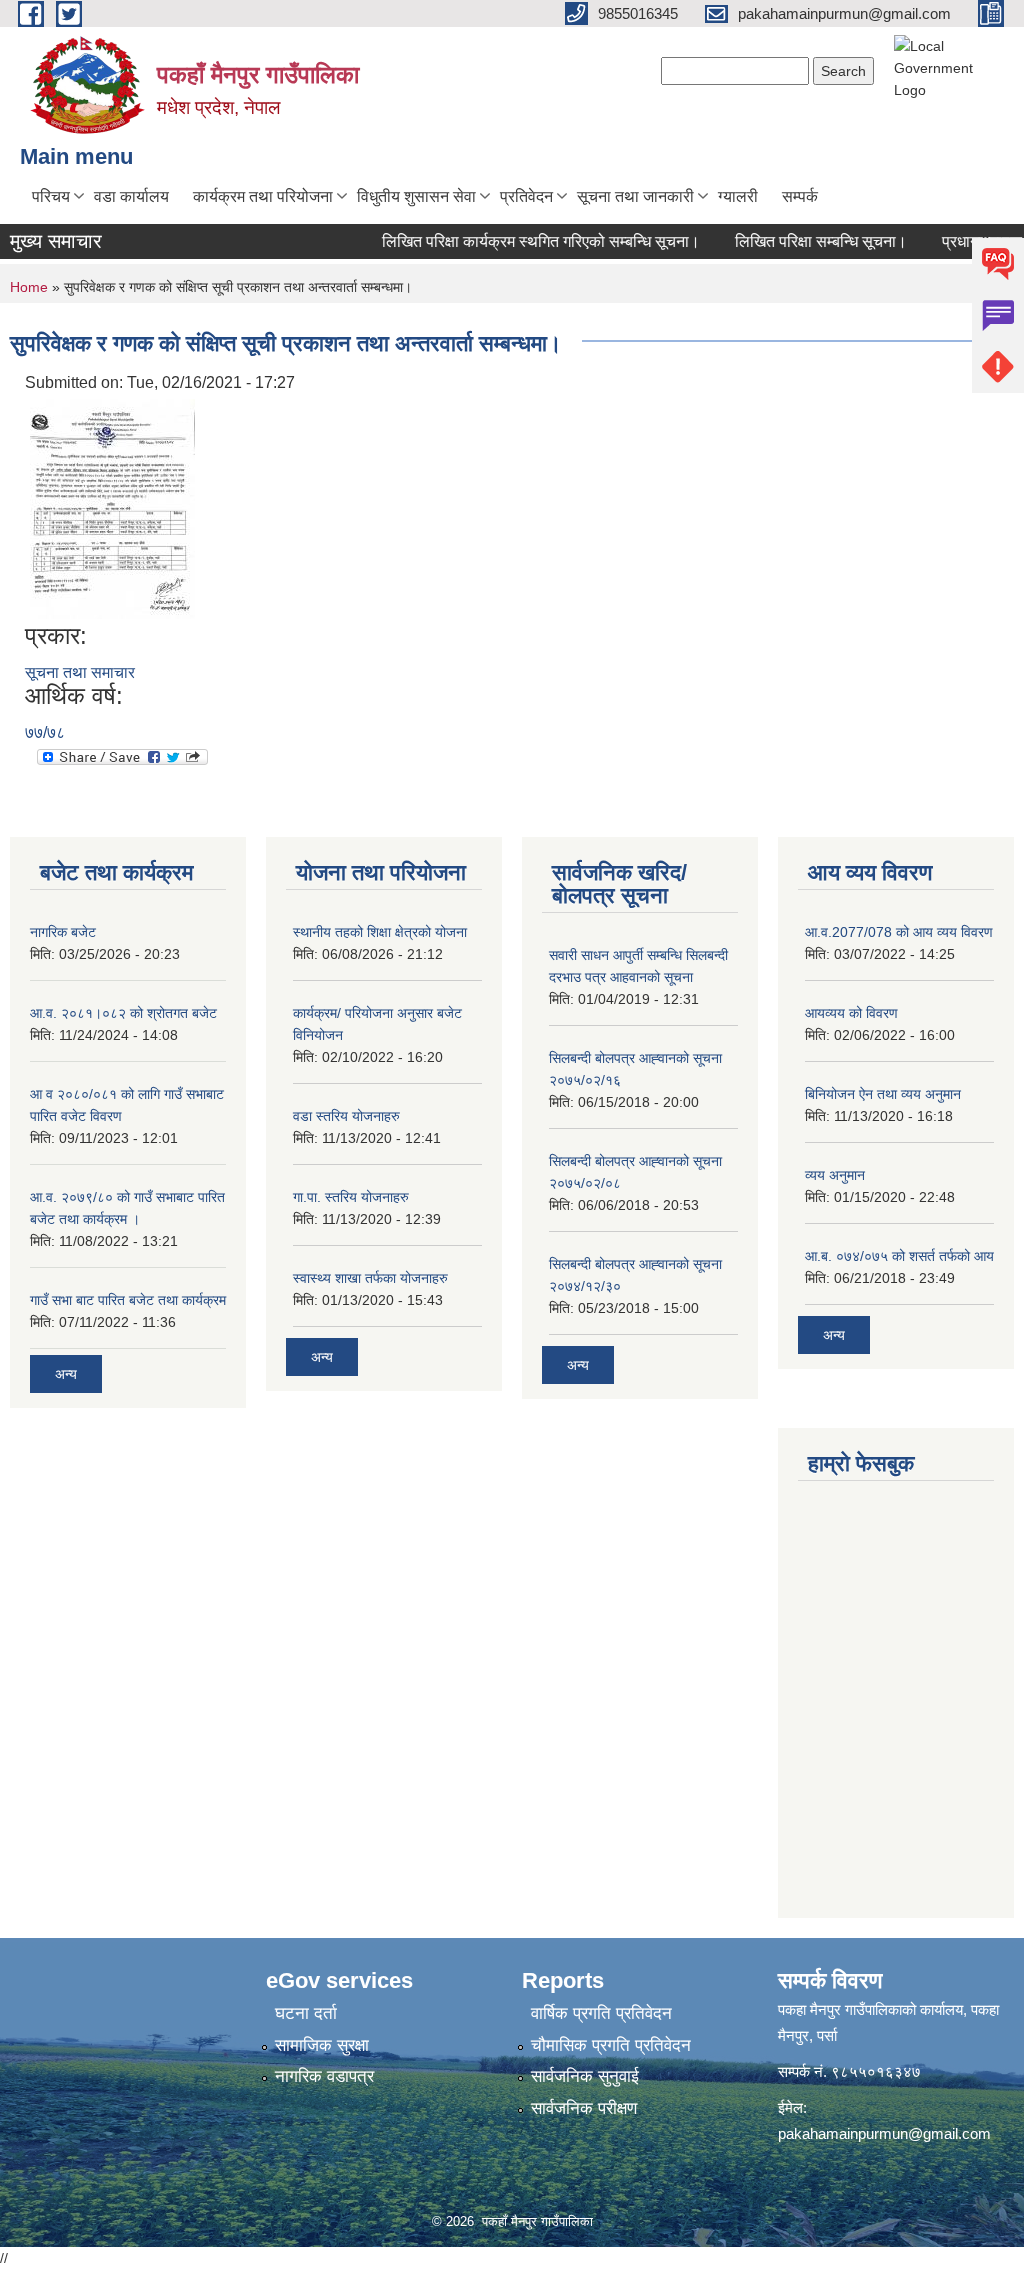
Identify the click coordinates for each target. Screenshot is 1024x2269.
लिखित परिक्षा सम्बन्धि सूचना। (804, 241)
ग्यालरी (738, 196)
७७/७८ (45, 732)
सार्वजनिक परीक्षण (584, 2108)
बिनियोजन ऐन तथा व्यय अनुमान (883, 1094)
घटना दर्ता (306, 2013)
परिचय (51, 196)
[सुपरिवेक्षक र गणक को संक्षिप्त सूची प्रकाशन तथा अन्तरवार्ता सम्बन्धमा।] (112, 507)
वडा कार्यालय (131, 196)
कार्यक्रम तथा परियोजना (263, 196)
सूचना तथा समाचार (80, 672)
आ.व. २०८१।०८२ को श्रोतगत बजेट (123, 1013)
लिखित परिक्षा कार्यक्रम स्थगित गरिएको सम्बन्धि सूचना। (524, 241)
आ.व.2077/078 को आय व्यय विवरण (899, 932)
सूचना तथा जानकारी (635, 196)
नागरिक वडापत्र (324, 2076)
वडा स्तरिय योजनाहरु (346, 1116)
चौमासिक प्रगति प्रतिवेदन (611, 2045)
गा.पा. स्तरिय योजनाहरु (351, 1197)
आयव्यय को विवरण (851, 1013)
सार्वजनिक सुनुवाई (585, 2076)
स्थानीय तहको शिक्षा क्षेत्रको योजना (380, 932)
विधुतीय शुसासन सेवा (416, 196)
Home (29, 287)
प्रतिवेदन (526, 196)
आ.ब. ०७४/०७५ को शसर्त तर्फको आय (899, 1256)
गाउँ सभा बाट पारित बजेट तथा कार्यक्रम (128, 1300)
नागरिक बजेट (63, 932)
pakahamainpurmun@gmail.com (884, 2133)
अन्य (66, 1374)
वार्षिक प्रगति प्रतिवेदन (601, 2013)
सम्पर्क (800, 196)
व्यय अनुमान (835, 1175)
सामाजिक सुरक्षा (322, 2045)
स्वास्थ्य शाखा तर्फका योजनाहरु (370, 1278)
